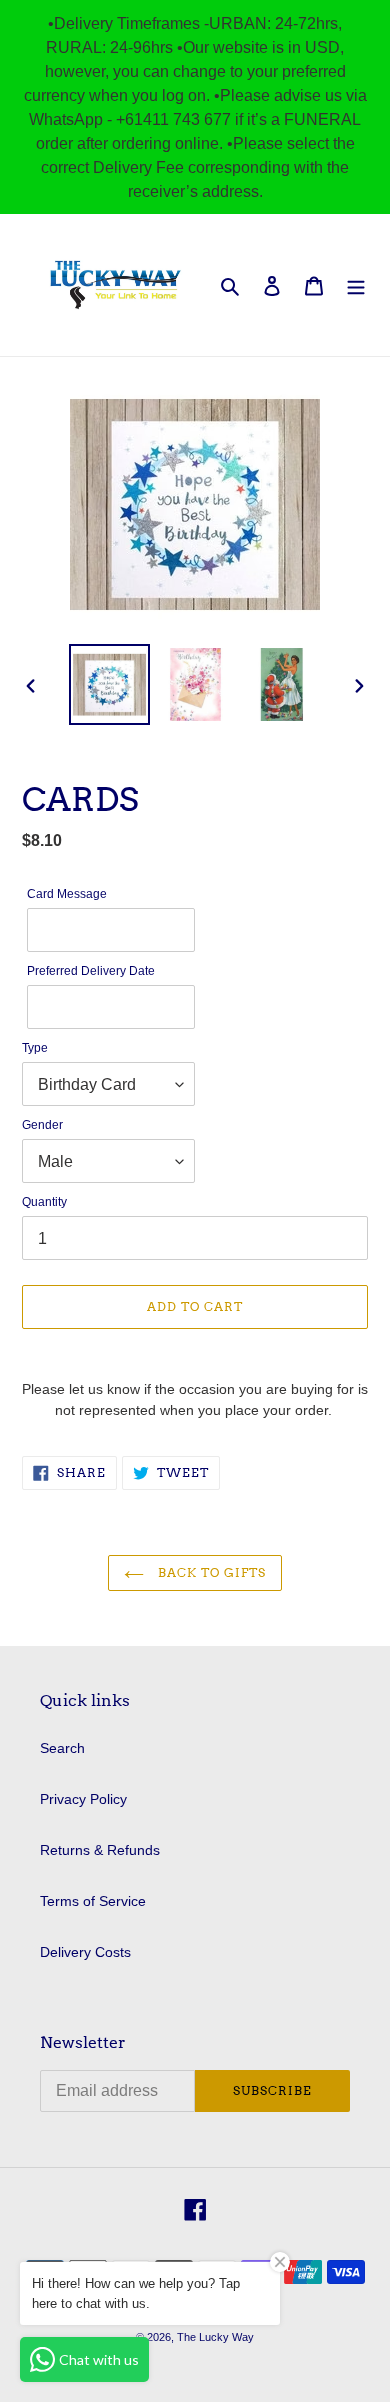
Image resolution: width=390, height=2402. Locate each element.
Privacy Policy (83, 1799)
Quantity (44, 1201)
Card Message (67, 893)
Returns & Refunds (100, 1850)
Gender (42, 1124)
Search (62, 1748)
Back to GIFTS (209, 1572)
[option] (110, 684)
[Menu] (356, 284)
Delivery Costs (85, 1952)
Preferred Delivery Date (91, 970)
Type (35, 1047)
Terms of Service (93, 1901)
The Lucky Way (215, 2337)
